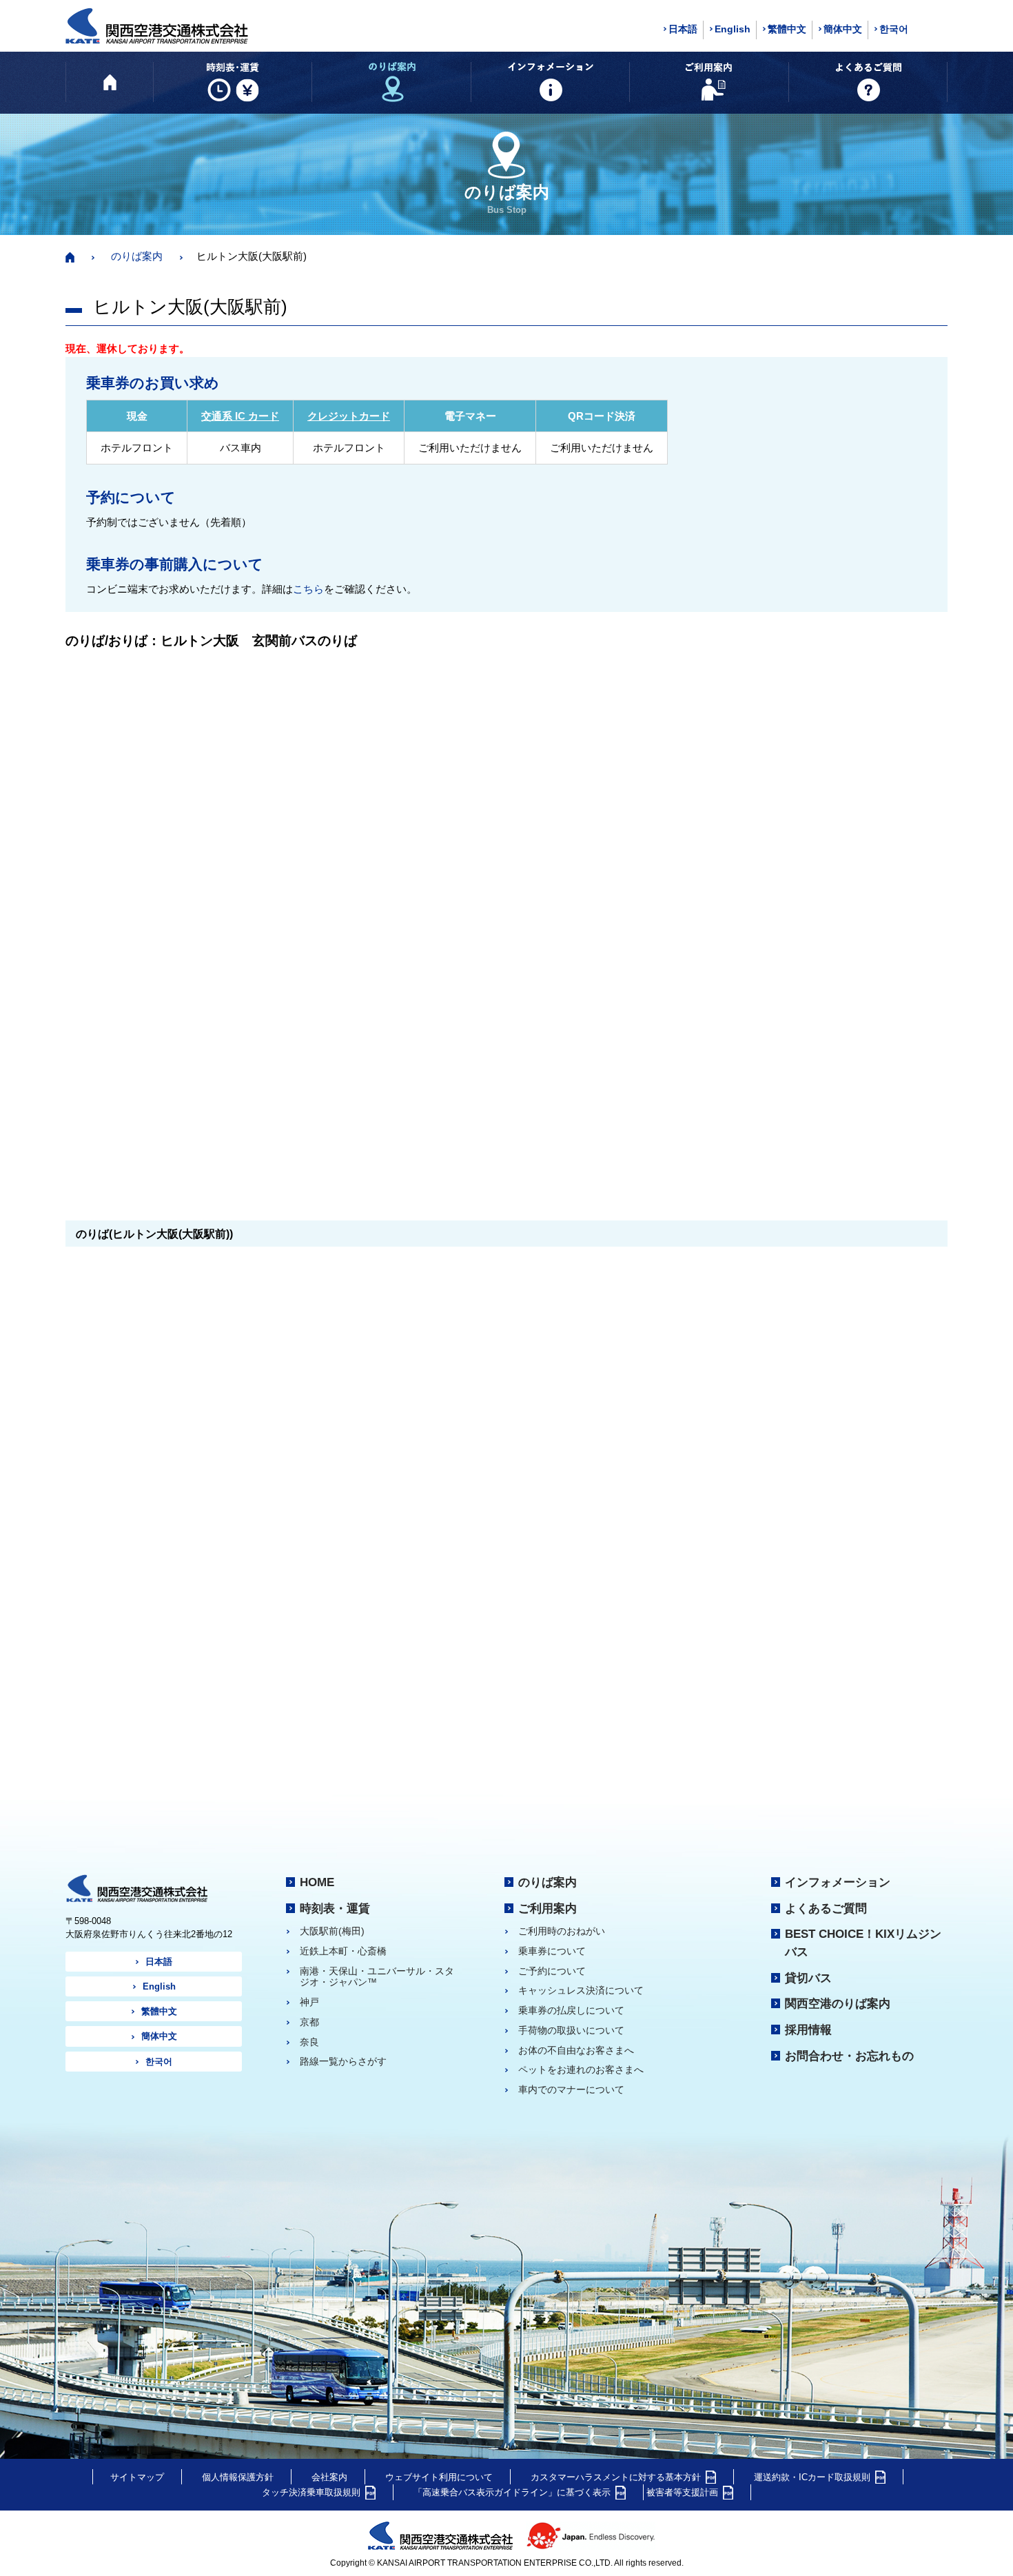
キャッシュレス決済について (581, 1990)
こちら (308, 589)
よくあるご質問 (826, 1908)
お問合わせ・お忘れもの (849, 2056)
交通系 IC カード (240, 416)
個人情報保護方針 (238, 2477)
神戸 (309, 2002)
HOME (317, 1882)
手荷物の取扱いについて (571, 2030)
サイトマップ (137, 2477)
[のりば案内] (391, 82)
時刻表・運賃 (335, 1908)
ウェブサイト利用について (439, 2477)
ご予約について (552, 1971)
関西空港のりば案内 (838, 2003)
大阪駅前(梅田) (332, 1931)
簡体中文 (843, 29)
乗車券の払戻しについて (571, 2010)
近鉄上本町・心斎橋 (343, 1951)
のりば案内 (137, 256)
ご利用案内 (548, 1908)
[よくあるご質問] (868, 82)
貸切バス (808, 1978)
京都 (309, 2022)
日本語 (683, 29)
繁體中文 (787, 29)
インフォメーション (838, 1882)
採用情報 (808, 2030)
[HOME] (110, 82)
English (733, 29)
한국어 (894, 29)
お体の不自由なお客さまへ (576, 2050)
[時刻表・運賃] (233, 82)
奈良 (309, 2042)
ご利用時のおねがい (562, 1931)
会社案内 (329, 2477)
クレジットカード (349, 416)
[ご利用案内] (709, 82)
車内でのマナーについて (571, 2089)
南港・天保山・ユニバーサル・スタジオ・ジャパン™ (377, 1977)
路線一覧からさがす (343, 2061)
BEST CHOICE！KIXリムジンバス (863, 1943)
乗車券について (552, 1951)
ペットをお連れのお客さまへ (581, 2069)
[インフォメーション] (550, 82)
